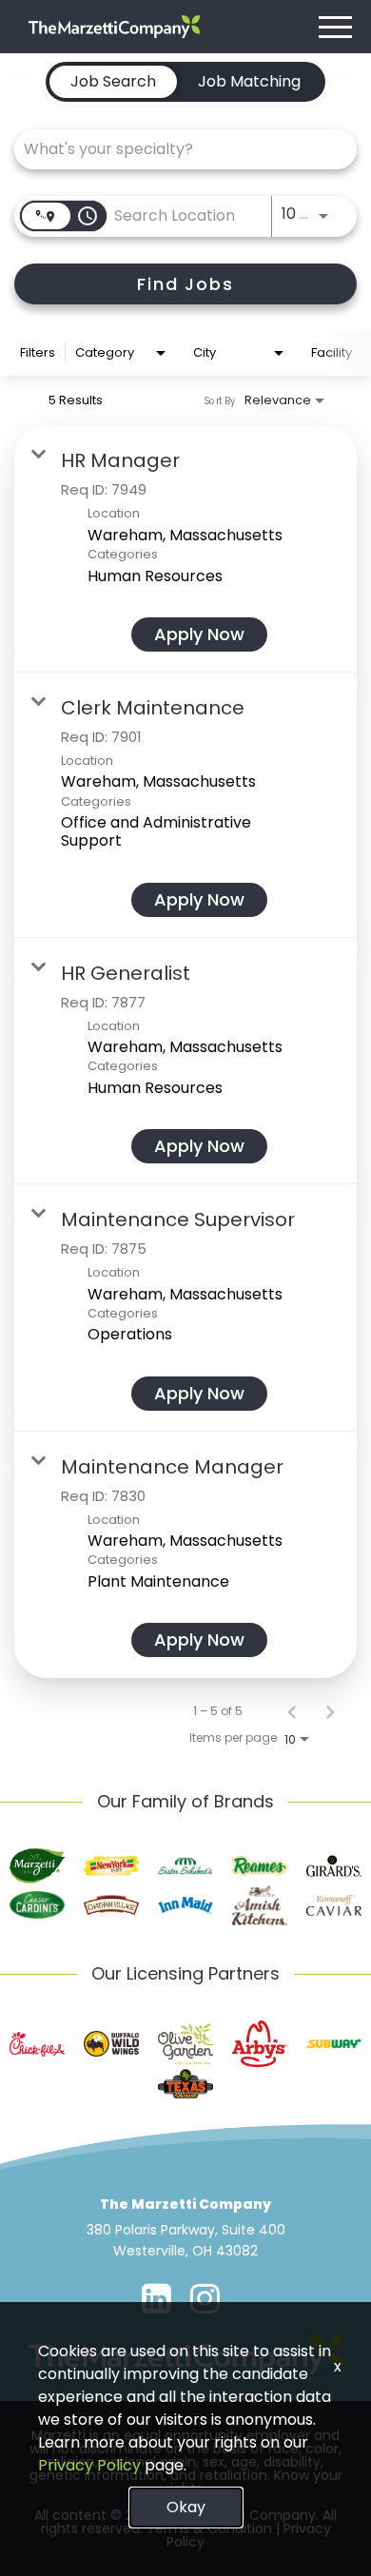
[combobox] (176, 149)
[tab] (113, 82)
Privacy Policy (89, 2465)
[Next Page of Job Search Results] (330, 1711)
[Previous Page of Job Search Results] (292, 1711)
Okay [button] (186, 2507)
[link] (185, 549)
